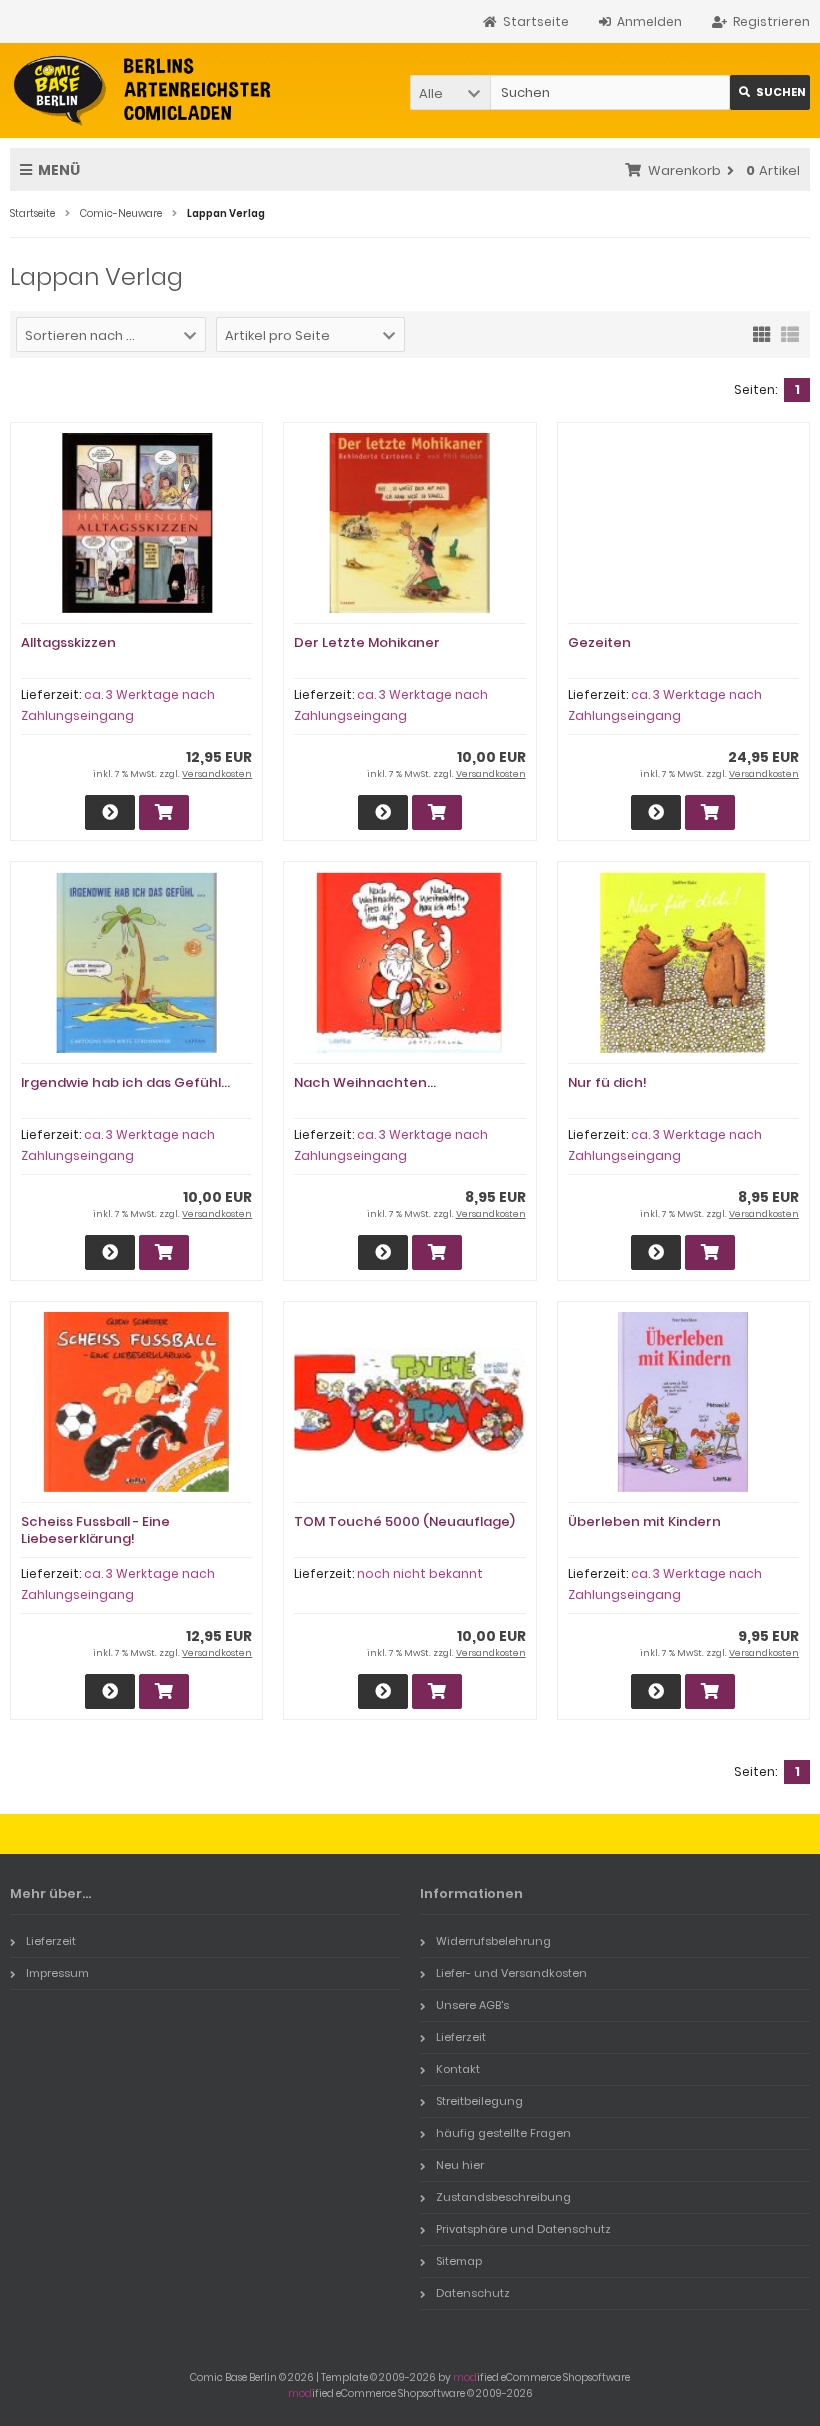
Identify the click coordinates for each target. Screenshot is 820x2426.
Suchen (770, 92)
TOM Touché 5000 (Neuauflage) (404, 1521)
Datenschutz (473, 2293)
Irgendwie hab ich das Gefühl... (125, 1082)
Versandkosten (217, 774)
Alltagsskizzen (68, 642)
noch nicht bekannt (420, 1573)
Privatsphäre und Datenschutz (523, 2229)
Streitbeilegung (479, 2101)
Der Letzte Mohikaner (367, 642)
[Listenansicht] (790, 333)
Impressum (57, 1973)
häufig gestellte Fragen (503, 2133)
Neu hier (460, 2165)
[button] (450, 92)
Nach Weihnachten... (365, 1082)
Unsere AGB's (472, 2005)
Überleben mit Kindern (644, 1521)
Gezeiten (599, 642)
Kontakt (458, 2069)
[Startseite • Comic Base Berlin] (142, 90)
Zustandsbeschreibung (503, 2197)
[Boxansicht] (762, 333)
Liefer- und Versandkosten (511, 1973)
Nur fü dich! (607, 1082)
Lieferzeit (51, 1941)
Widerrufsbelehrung (493, 1941)
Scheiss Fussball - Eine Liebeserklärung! (95, 1530)
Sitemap (459, 2261)
